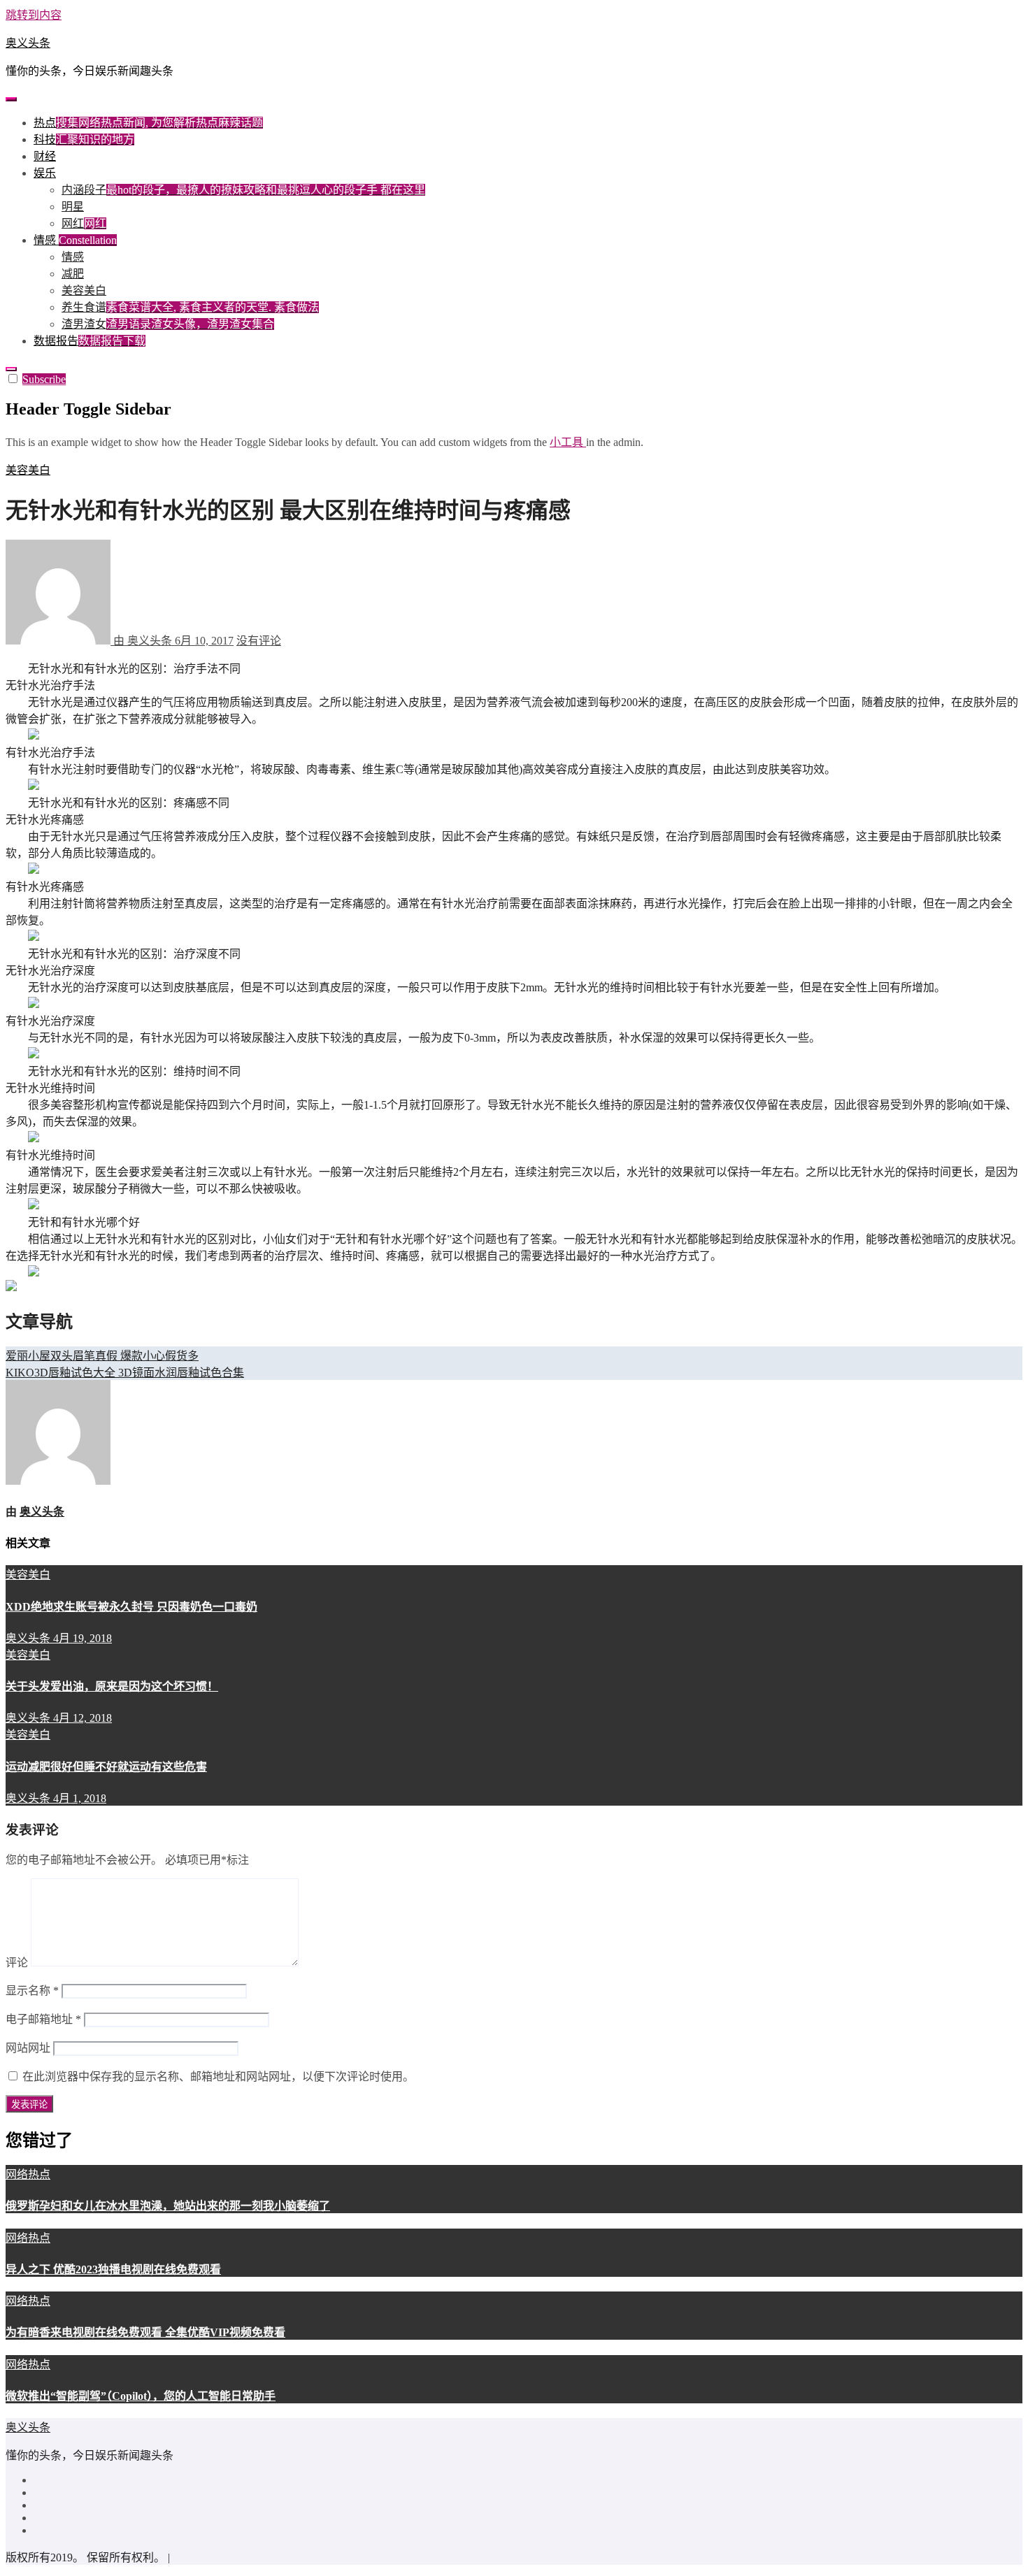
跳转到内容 (34, 15)
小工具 (568, 442)
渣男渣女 (168, 324)
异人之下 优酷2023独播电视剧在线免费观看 (113, 2269)
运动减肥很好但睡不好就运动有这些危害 (106, 1767)
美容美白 (84, 290)
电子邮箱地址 (43, 2019)
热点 (148, 123)
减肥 (73, 274)
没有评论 (259, 641)
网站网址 (28, 2048)
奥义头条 (28, 43)
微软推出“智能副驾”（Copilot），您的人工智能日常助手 (141, 2396)
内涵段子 (243, 190)
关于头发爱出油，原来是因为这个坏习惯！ (112, 1686)
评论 (17, 1963)
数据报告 (90, 341)
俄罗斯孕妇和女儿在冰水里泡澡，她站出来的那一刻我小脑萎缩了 (168, 2206)
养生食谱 (190, 307)
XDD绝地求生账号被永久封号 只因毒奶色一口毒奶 (131, 1607)
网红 (84, 223)
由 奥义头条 (143, 641)
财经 (45, 156)
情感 (75, 240)
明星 (73, 207)
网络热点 (28, 2174)
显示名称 (32, 1991)
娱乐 (45, 173)
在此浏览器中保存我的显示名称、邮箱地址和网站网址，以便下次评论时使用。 (218, 2077)
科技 (84, 139)
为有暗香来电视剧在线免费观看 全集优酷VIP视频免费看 (145, 2332)
